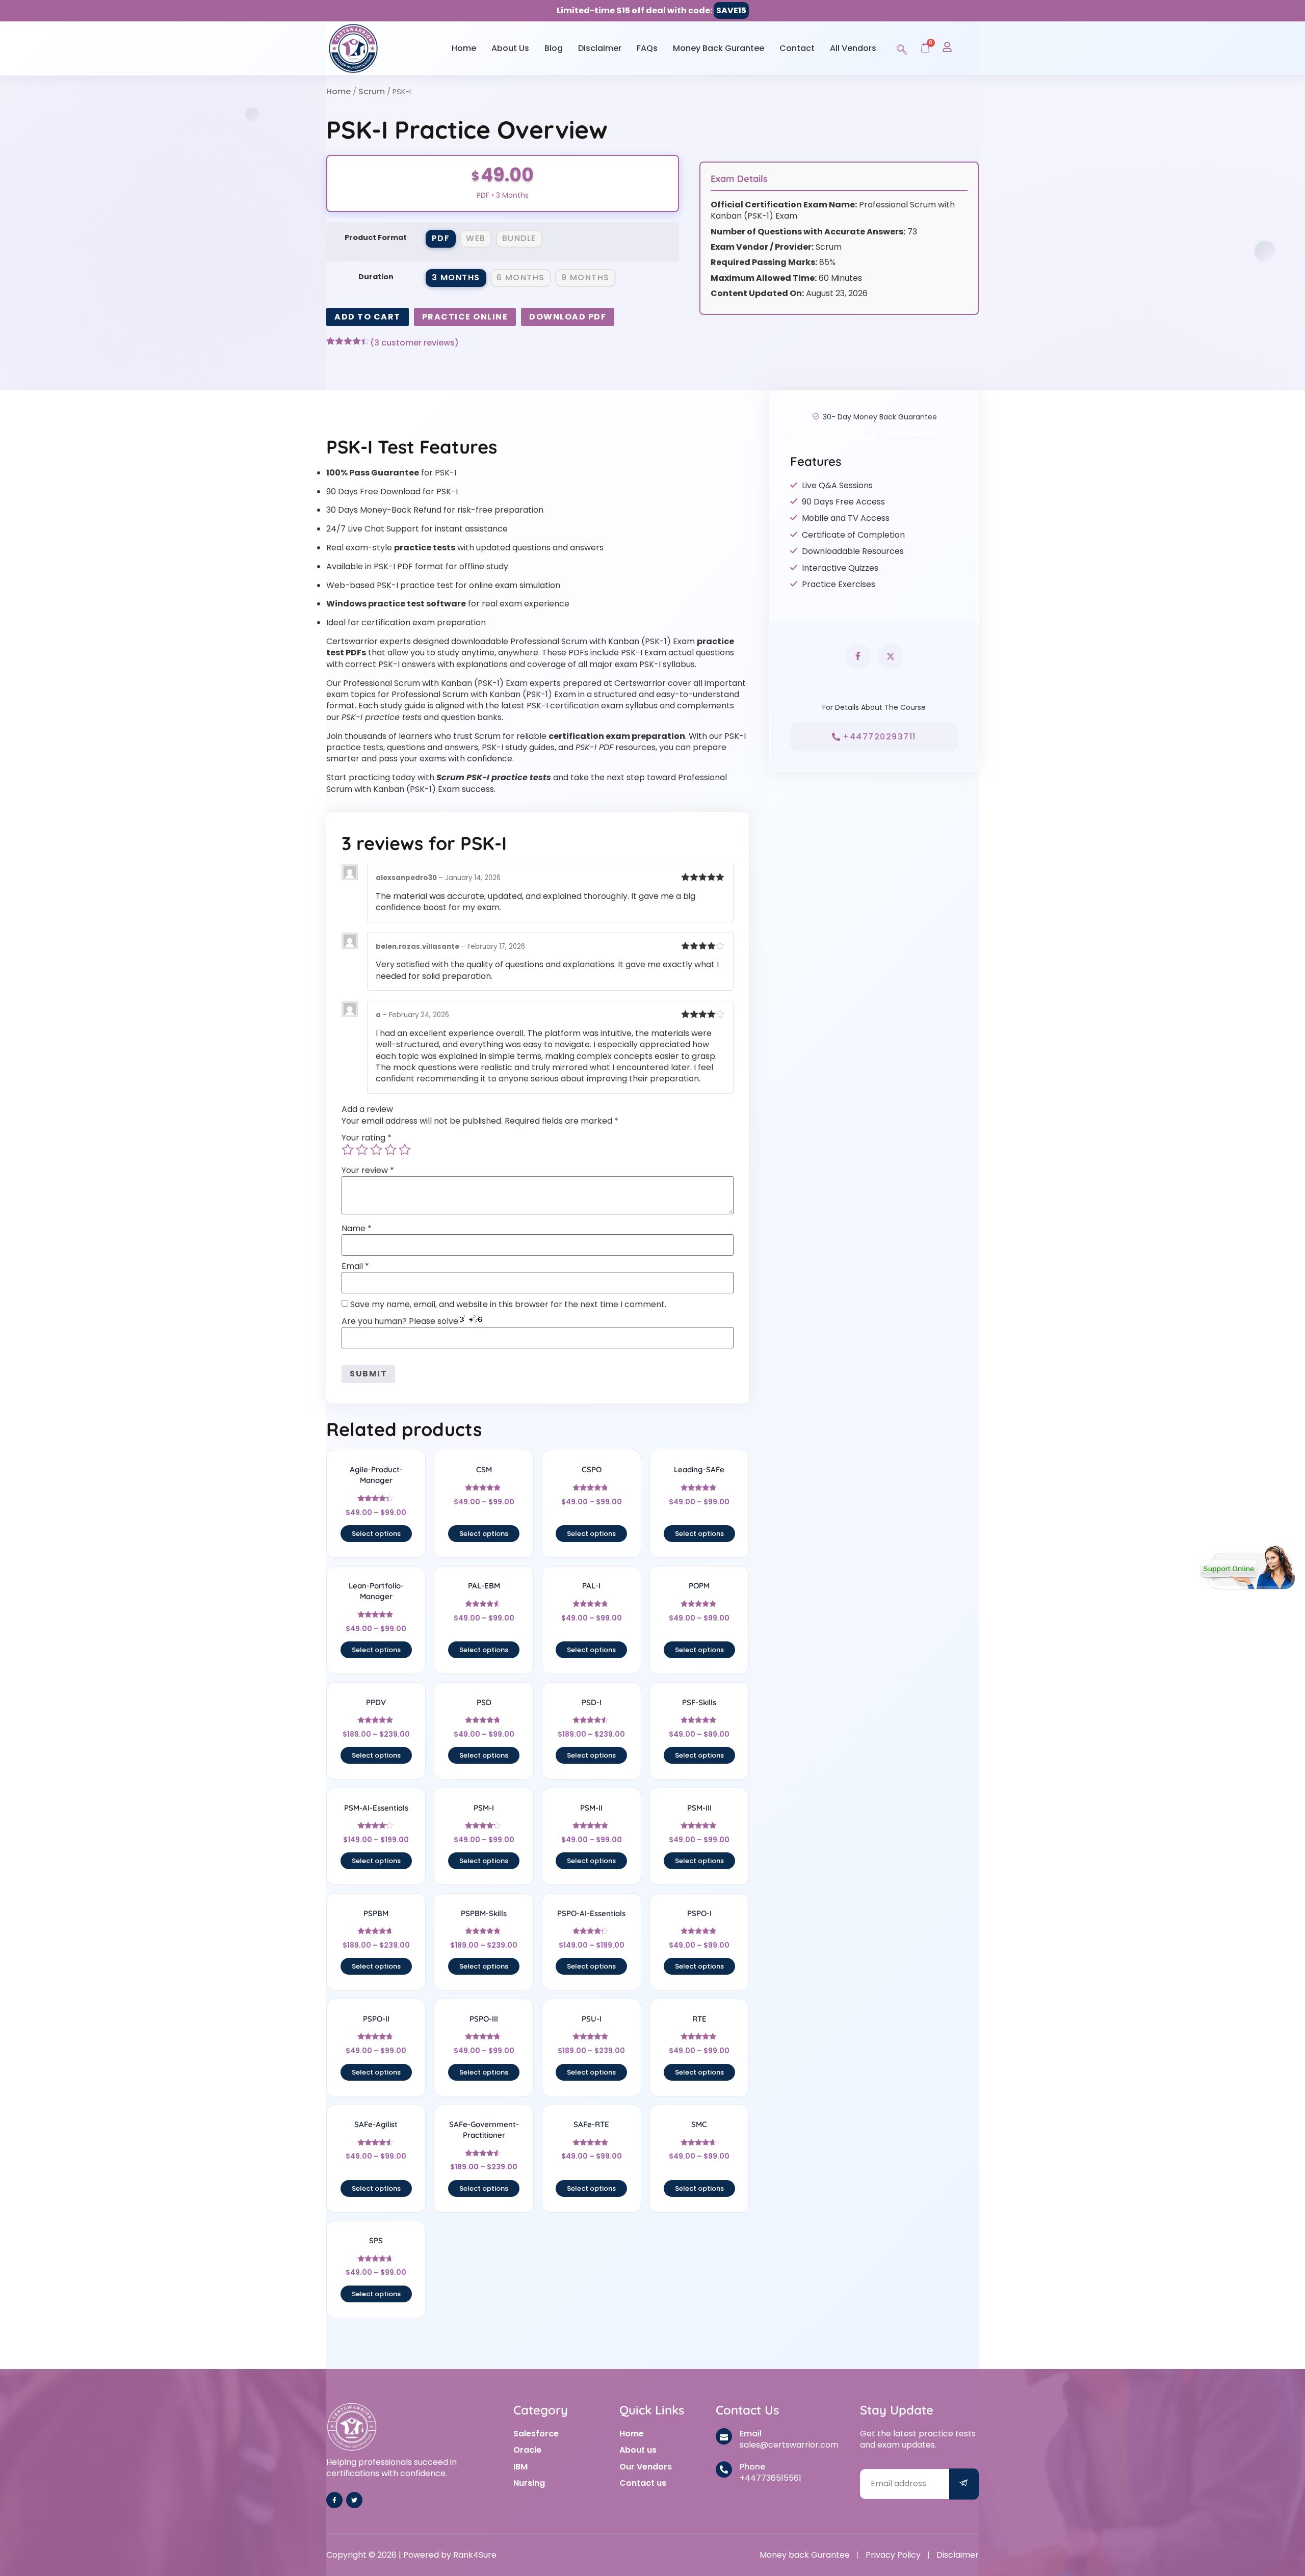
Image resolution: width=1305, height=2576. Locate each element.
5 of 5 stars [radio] (405, 1150)
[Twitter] (354, 2500)
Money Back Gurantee (719, 48)
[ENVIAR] (964, 2484)
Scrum (372, 91)
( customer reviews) (414, 343)
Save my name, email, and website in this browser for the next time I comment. (508, 1305)
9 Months (585, 277)
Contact (797, 48)
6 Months (521, 277)
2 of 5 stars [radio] (362, 1150)
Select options (376, 1534)
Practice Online (465, 317)
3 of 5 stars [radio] (376, 1150)
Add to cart (368, 317)
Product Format (376, 237)
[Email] (724, 2436)
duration (376, 277)
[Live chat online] (1248, 1568)
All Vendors (853, 48)
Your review (368, 1171)
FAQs (647, 48)
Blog (554, 48)
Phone (752, 2467)
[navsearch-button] (902, 48)
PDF (441, 238)
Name (357, 1229)
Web (476, 238)
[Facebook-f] (334, 2500)
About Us (510, 48)
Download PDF (568, 317)
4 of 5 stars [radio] (390, 1150)
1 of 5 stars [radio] (348, 1150)
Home (464, 48)
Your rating (367, 1138)
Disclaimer (600, 48)
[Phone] (724, 2469)
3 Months (456, 277)
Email (355, 1266)
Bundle (519, 238)
